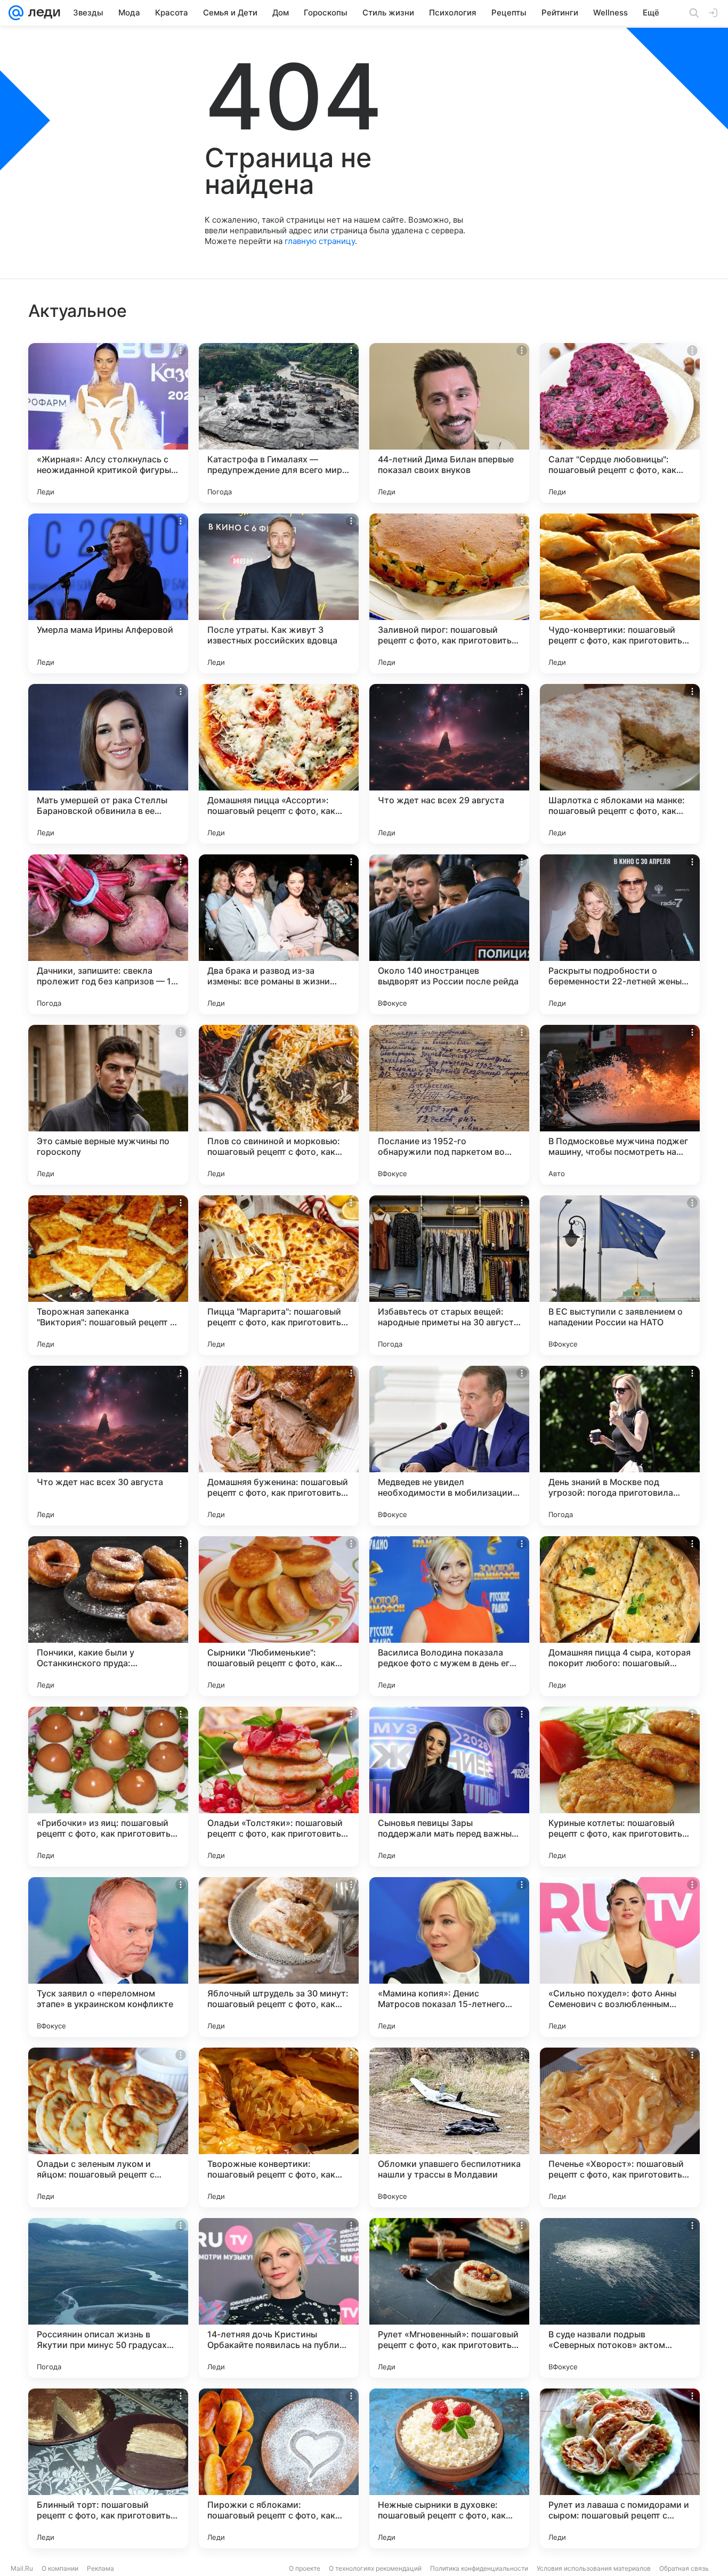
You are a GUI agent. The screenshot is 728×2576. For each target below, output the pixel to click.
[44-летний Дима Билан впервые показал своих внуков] (449, 423)
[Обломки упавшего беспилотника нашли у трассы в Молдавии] (449, 2127)
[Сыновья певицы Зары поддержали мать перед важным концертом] (449, 1787)
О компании (60, 2568)
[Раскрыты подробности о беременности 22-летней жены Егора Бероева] (620, 934)
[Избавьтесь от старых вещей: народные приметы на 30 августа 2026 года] (449, 1275)
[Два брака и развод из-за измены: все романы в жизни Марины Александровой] (279, 934)
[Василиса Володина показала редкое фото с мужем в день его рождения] (449, 1616)
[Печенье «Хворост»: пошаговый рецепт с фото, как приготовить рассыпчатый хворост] (620, 2127)
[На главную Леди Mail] (42, 13)
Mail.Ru (22, 2568)
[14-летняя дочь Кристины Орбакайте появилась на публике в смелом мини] (279, 2298)
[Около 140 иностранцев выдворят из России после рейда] (449, 934)
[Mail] (16, 13)
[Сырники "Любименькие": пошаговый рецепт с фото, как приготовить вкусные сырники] (279, 1616)
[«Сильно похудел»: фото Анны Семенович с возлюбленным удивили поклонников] (620, 1957)
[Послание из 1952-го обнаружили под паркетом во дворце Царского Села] (449, 1105)
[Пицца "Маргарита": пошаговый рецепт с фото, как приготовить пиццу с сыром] (279, 1275)
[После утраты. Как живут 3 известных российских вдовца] (279, 593)
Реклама (100, 2568)
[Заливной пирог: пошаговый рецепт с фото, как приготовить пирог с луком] (449, 593)
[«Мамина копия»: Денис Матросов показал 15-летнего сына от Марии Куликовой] (449, 1957)
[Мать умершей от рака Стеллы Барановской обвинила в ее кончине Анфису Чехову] (108, 764)
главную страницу (320, 241)
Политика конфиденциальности (479, 2568)
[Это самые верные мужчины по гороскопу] (108, 1105)
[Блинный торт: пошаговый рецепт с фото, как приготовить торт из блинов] (108, 2468)
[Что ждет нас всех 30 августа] (108, 1446)
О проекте (305, 2568)
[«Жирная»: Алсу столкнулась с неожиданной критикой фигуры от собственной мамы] (108, 423)
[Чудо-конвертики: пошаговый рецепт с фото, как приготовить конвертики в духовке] (620, 593)
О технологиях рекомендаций (375, 2568)
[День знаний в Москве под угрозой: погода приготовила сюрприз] (620, 1446)
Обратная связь (684, 2568)
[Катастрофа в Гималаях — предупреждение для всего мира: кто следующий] (279, 423)
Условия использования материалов (594, 2568)
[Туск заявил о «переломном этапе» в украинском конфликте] (108, 1957)
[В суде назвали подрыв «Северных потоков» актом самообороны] (620, 2298)
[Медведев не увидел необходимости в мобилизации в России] (449, 1446)
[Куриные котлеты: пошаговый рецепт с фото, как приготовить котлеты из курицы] (620, 1787)
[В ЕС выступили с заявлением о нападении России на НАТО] (620, 1275)
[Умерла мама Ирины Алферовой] (108, 593)
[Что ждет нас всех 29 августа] (449, 764)
